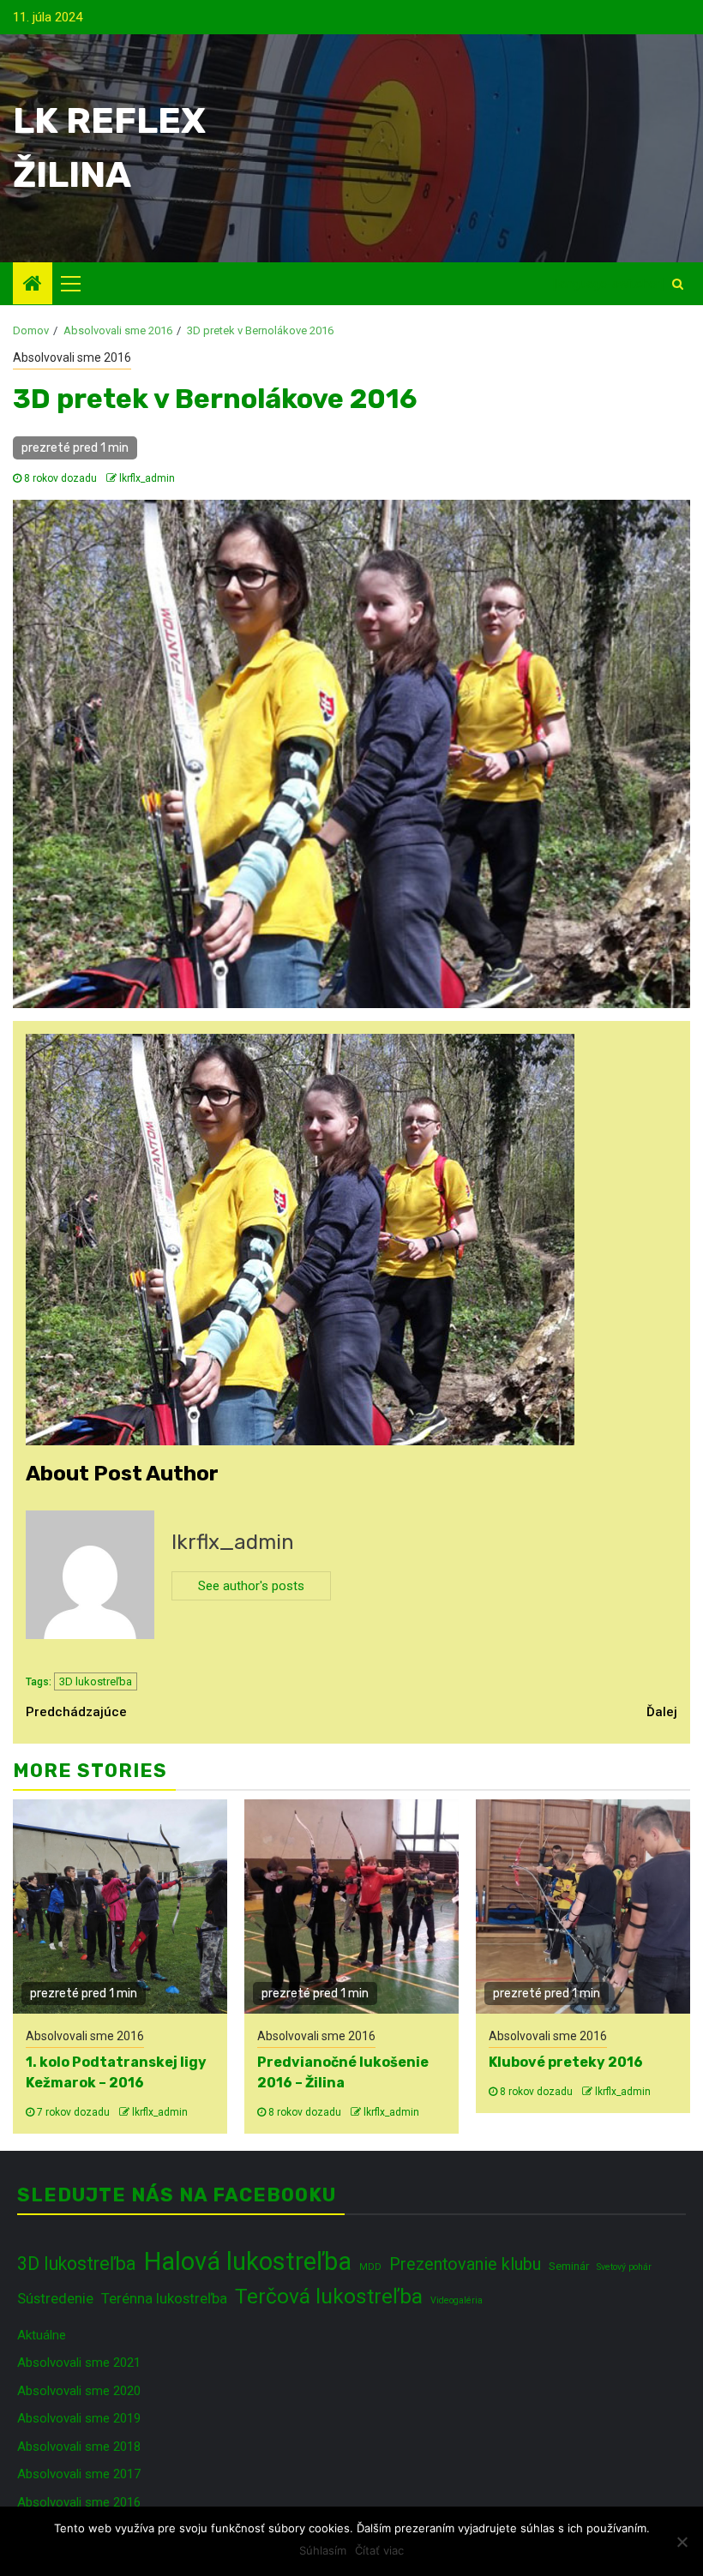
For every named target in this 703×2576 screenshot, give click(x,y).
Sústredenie (55, 2298)
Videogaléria (457, 2300)
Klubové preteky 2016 (566, 2062)
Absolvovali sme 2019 (79, 2418)
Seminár (569, 2266)
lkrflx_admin (147, 478)
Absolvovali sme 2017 (79, 2474)
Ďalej (662, 1712)
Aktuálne (42, 2335)
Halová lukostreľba (248, 2261)
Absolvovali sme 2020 (79, 2391)
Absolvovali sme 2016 (72, 357)
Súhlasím (323, 2550)
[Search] (678, 284)
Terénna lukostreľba (164, 2298)
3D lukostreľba (96, 1681)
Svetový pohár (624, 2267)
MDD (370, 2267)
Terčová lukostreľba (329, 2296)
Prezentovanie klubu (465, 2264)
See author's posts (251, 1586)
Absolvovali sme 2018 (79, 2447)
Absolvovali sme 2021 (79, 2363)
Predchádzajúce (76, 1712)
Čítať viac (379, 2550)
